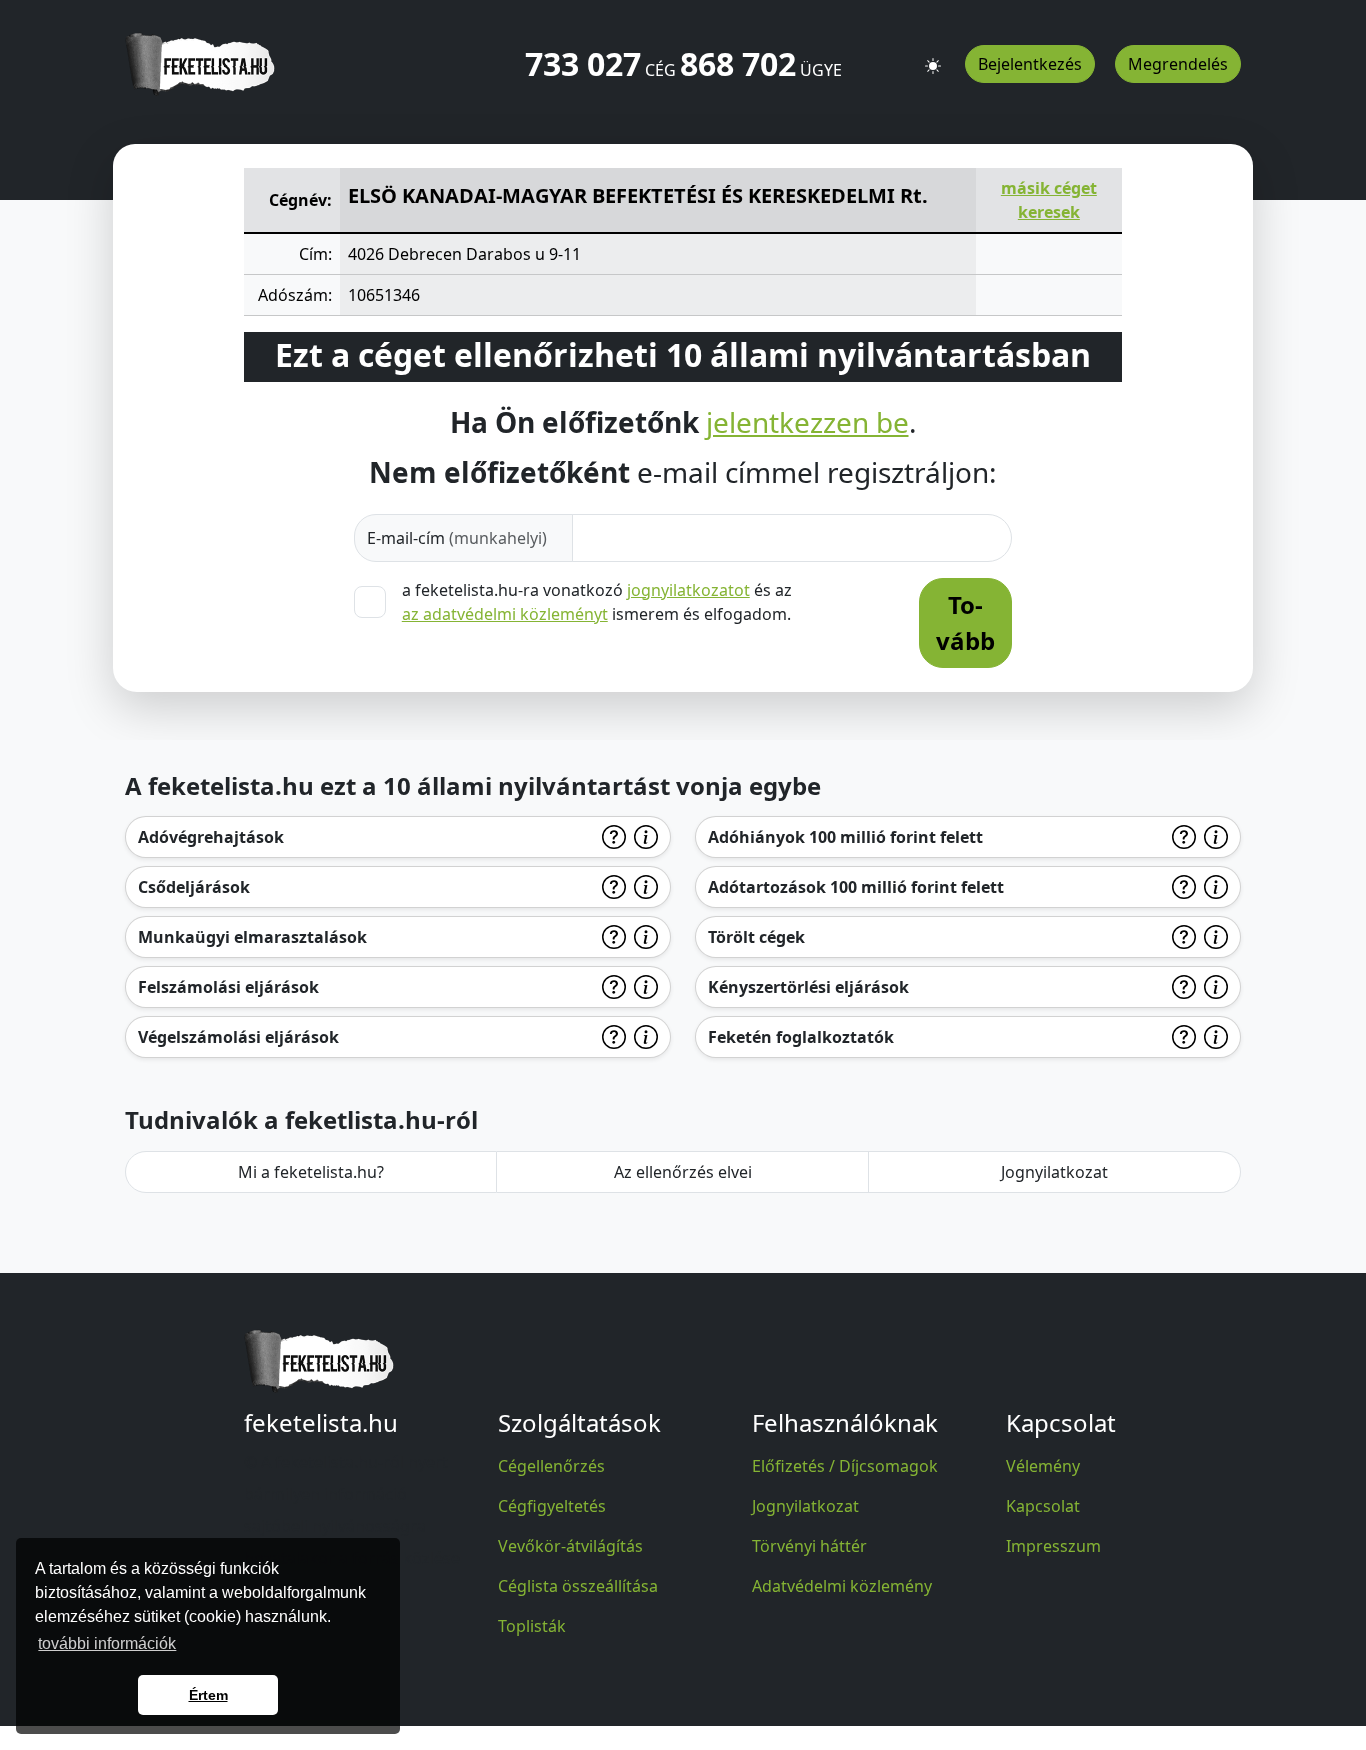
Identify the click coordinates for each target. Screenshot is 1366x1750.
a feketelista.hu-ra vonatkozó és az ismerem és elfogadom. (597, 602)
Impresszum (1053, 1546)
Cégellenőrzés (551, 1466)
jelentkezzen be (807, 423)
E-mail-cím (457, 538)
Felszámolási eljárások (228, 987)
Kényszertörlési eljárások (808, 987)
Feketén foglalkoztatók (801, 1037)
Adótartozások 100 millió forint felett (856, 887)
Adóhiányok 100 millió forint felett (845, 837)
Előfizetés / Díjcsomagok (845, 1466)
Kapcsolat (1043, 1506)
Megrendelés (1178, 64)
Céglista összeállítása (578, 1586)
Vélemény (1043, 1466)
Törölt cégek (756, 937)
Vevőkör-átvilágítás (570, 1546)
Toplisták (532, 1626)
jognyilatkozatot (688, 590)
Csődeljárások (194, 887)
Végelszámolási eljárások (238, 1037)
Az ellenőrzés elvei (683, 1172)
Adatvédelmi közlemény (842, 1586)
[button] (933, 57)
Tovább (965, 622)
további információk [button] (107, 1643)
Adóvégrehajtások (211, 837)
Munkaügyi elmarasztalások (252, 937)
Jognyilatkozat (1054, 1172)
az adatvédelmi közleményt (505, 614)
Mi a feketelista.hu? (311, 1172)
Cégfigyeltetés (552, 1506)
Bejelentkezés (1030, 64)
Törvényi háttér (809, 1546)
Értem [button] (208, 1695)
